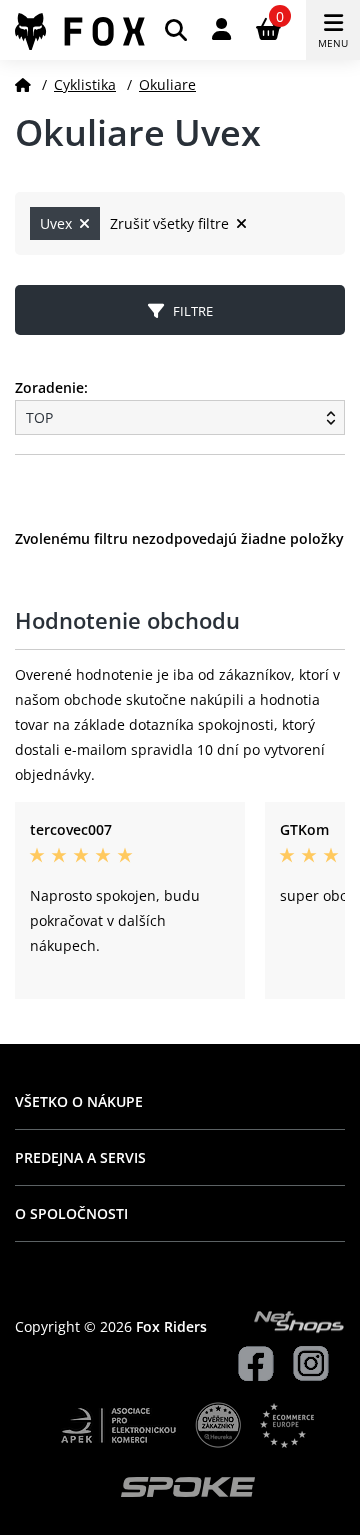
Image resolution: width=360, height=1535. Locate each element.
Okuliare (167, 84)
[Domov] (23, 84)
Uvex (58, 223)
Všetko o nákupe (79, 1101)
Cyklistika (85, 84)
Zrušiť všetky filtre (171, 223)
